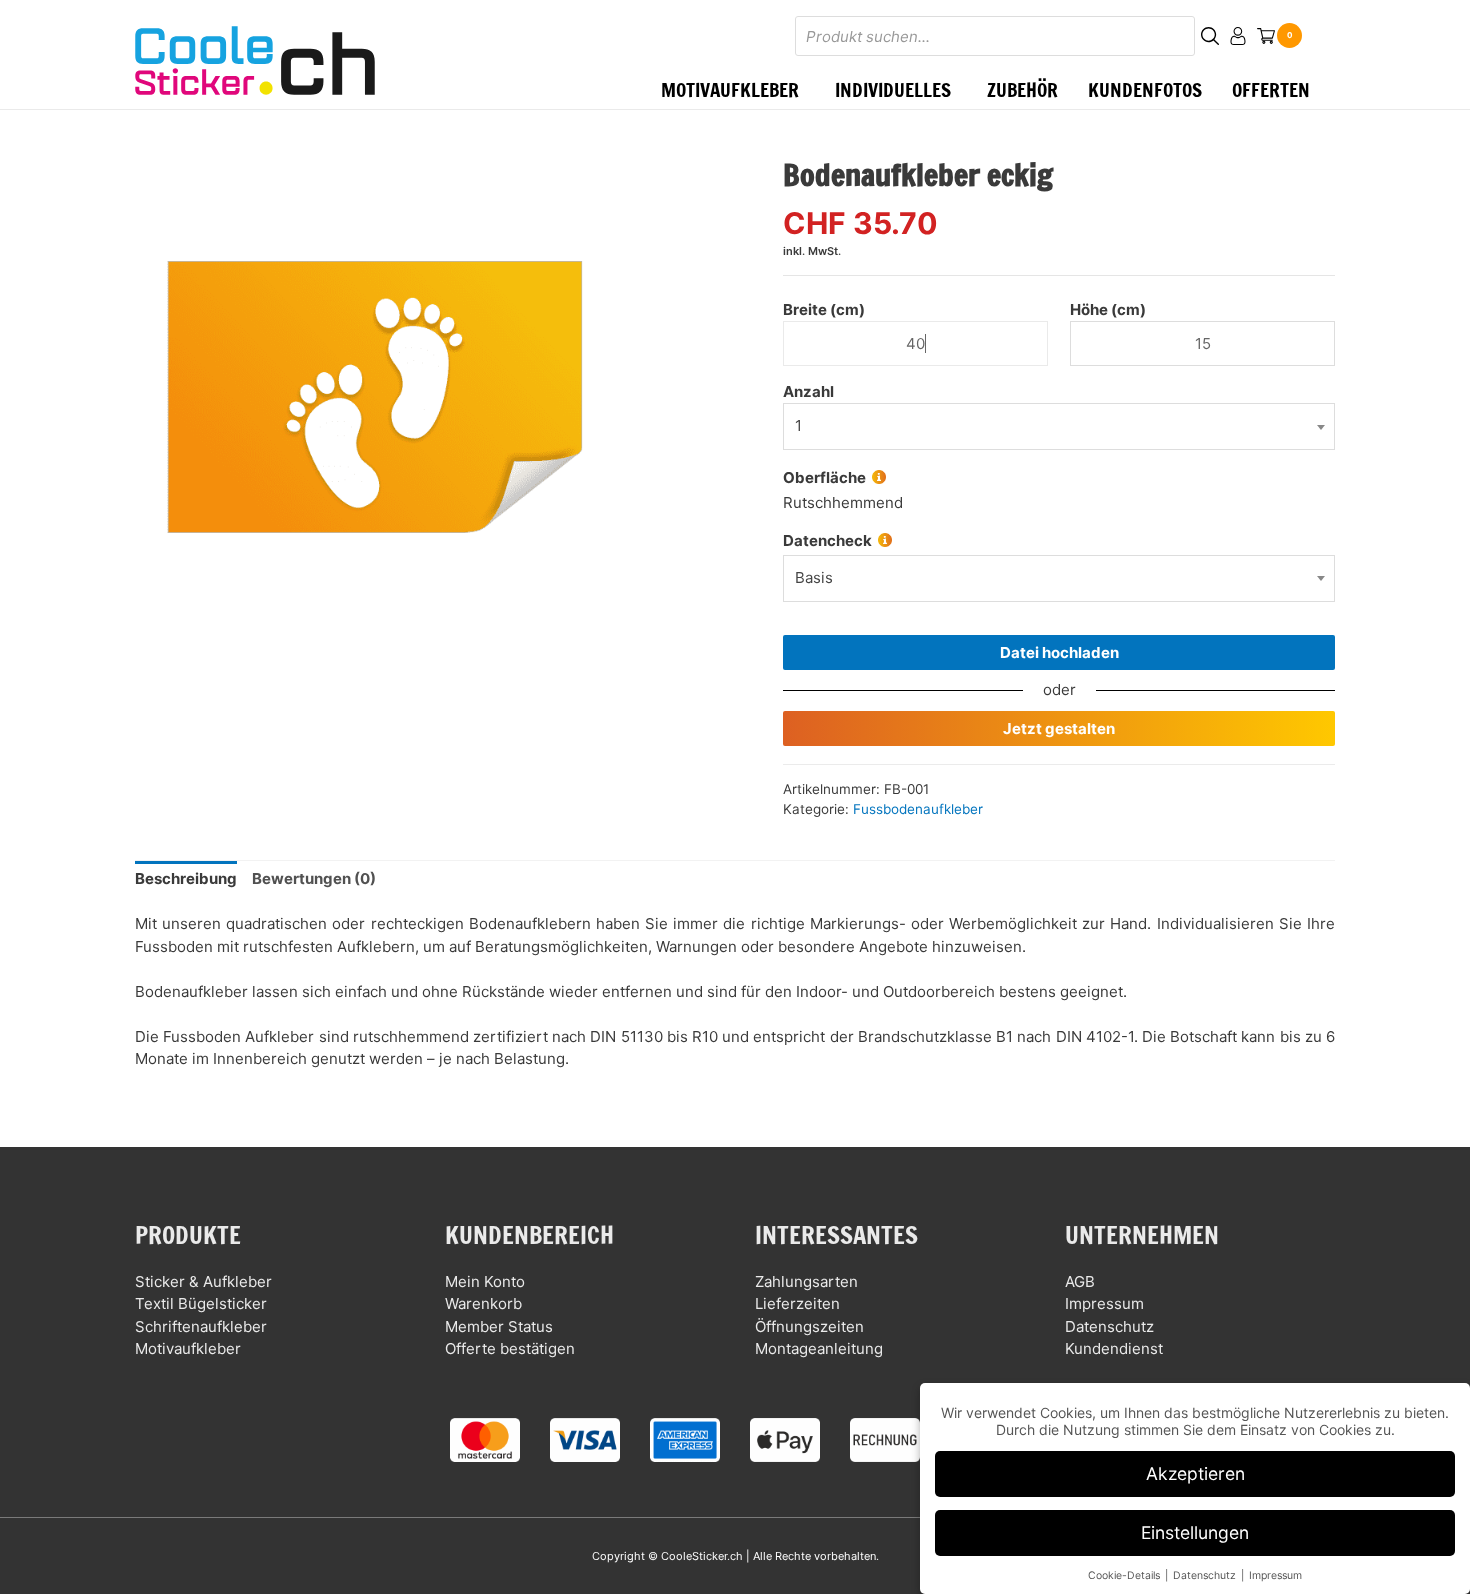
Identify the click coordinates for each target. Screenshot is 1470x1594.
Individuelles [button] (893, 89)
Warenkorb (483, 1303)
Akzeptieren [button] (1195, 1473)
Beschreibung (186, 878)
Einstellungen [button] (1195, 1532)
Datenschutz (1109, 1326)
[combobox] (1059, 578)
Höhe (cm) (1108, 309)
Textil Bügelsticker (201, 1303)
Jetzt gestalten (1059, 728)
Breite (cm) (824, 309)
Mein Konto (485, 1281)
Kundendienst (1114, 1348)
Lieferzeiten (797, 1303)
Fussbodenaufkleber (918, 809)
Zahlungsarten (806, 1281)
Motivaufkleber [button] (730, 89)
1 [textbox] (798, 425)
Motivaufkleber (188, 1348)
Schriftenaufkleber (201, 1326)
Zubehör (1022, 89)
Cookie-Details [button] (1125, 1575)
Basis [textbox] (814, 577)
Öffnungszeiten (809, 1326)
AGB (1080, 1281)
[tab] (186, 880)
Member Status (499, 1326)
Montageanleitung (819, 1348)
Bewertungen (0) (314, 878)
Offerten (1271, 89)
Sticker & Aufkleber (203, 1281)
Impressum (1104, 1303)
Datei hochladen (1059, 652)
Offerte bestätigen (510, 1348)
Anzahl (808, 391)
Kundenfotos (1145, 89)
